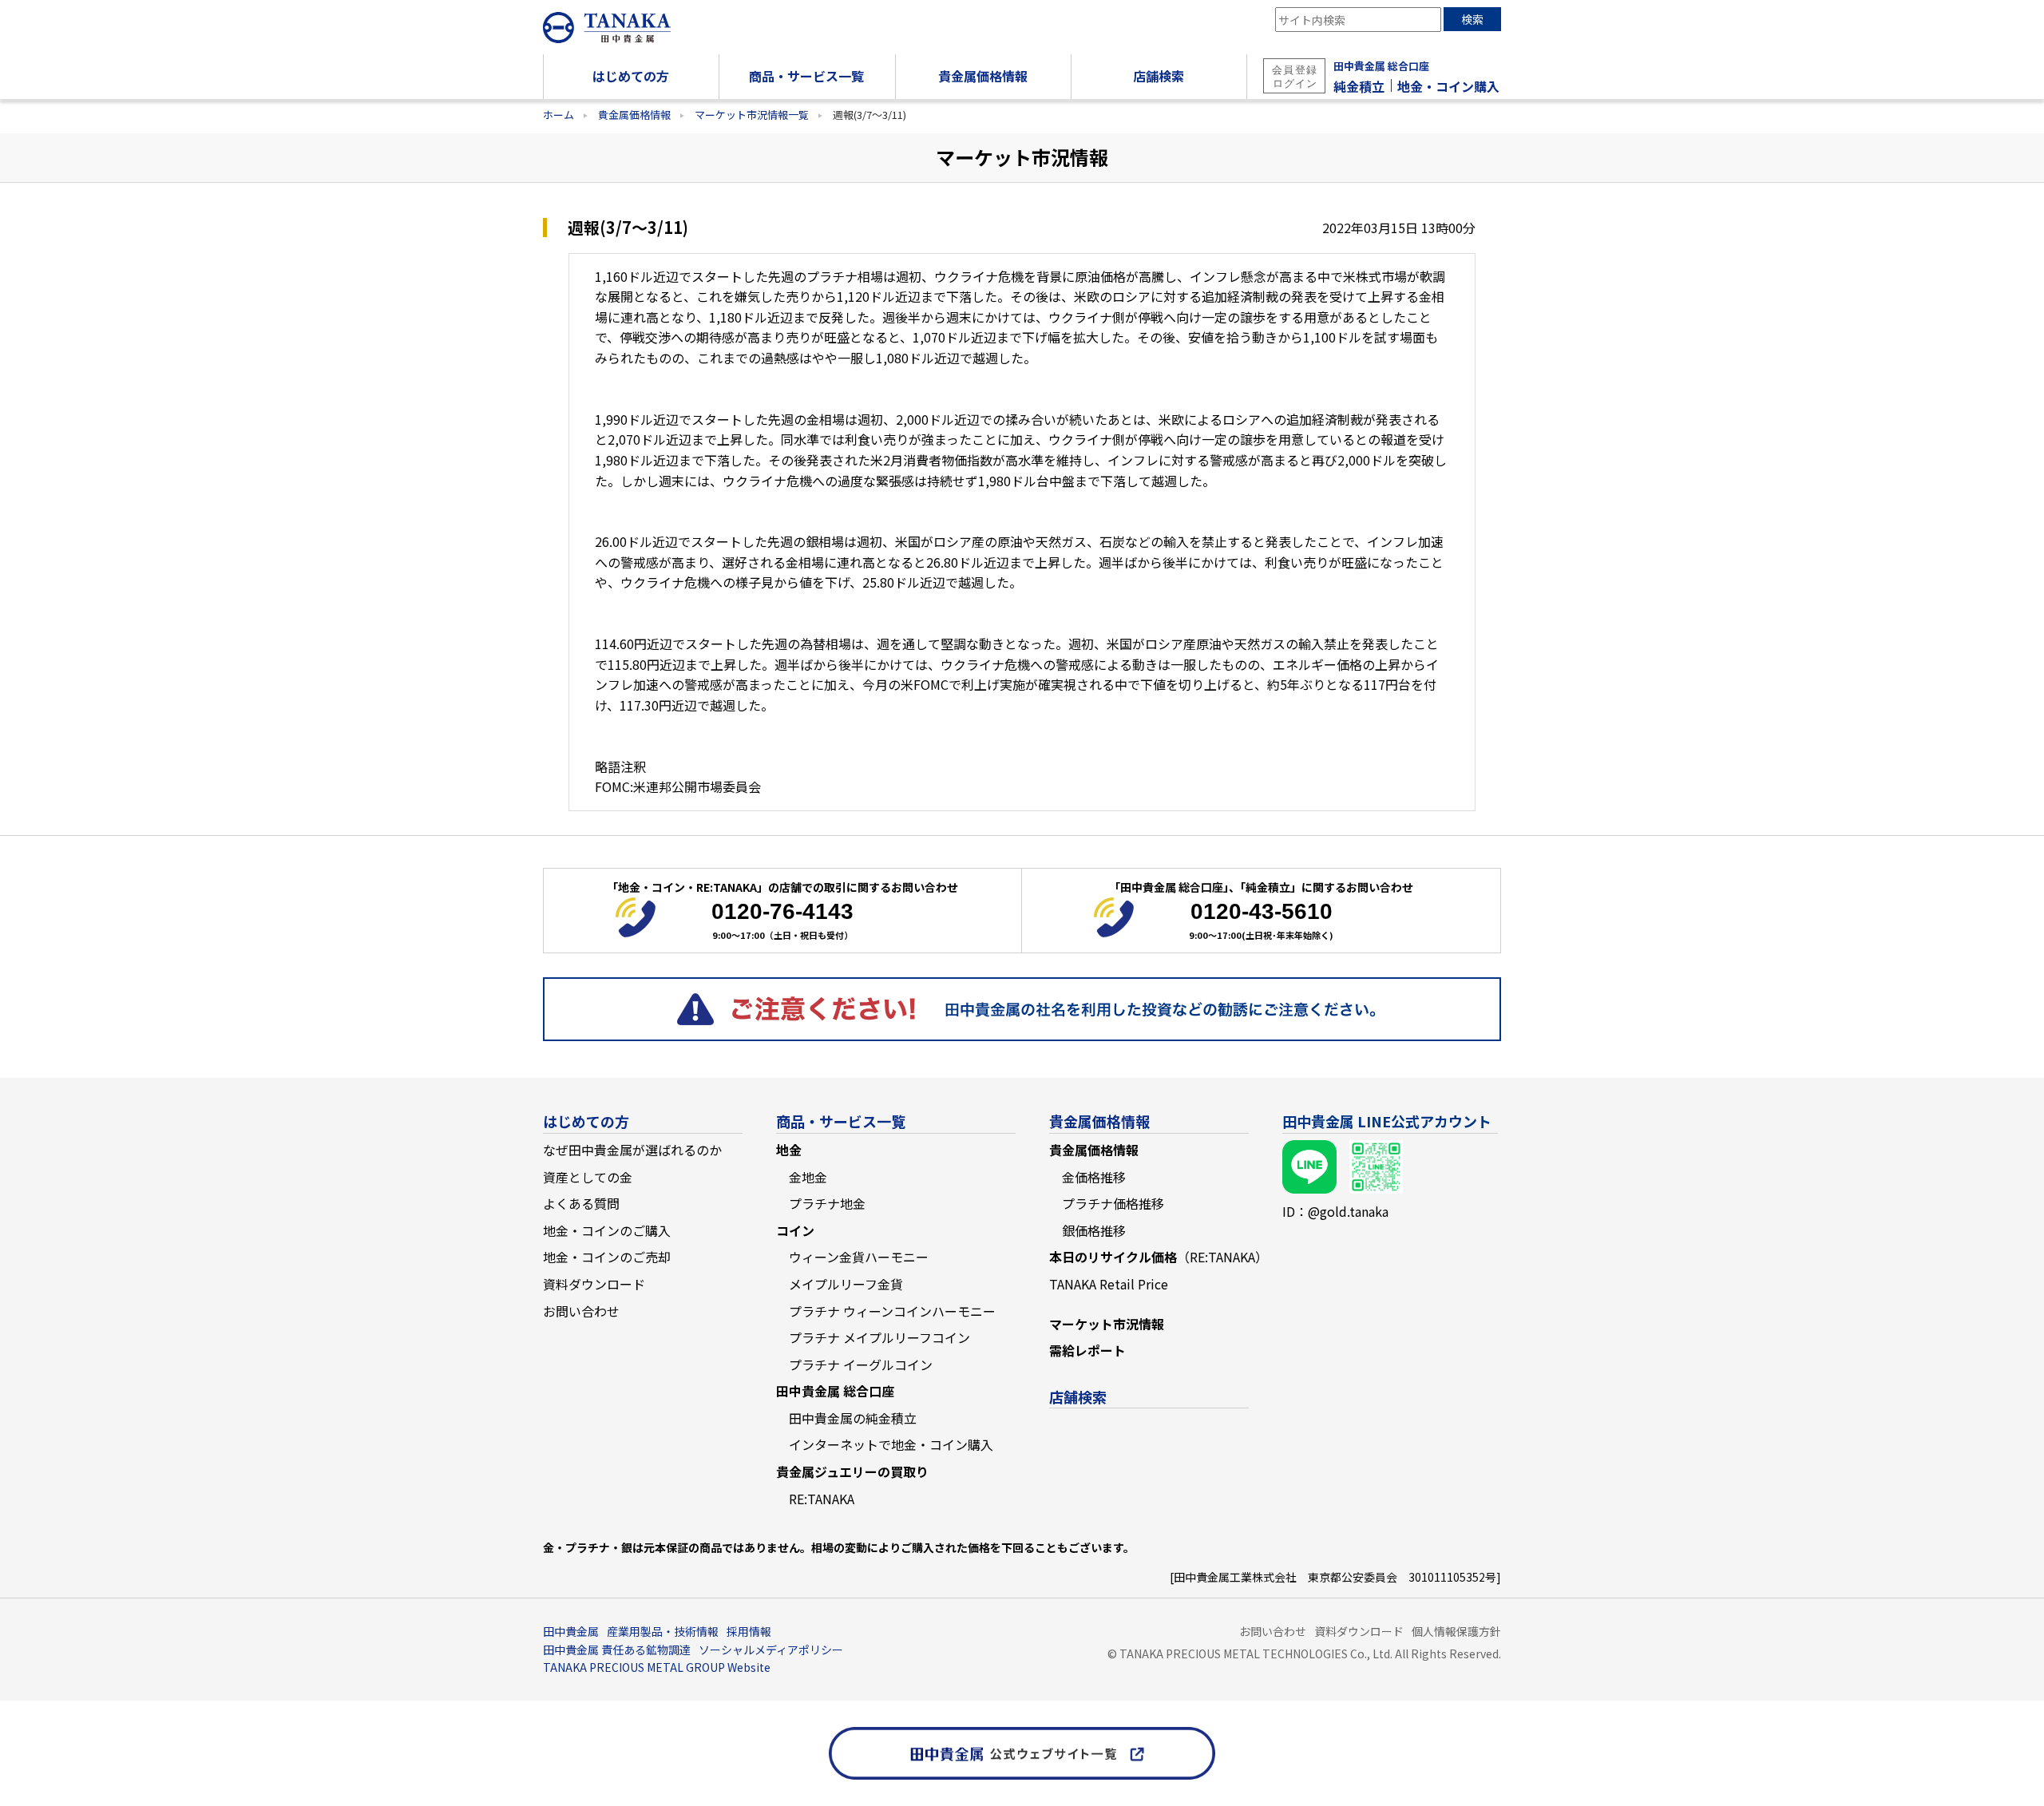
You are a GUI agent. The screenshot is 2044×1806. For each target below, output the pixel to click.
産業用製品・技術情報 (663, 1631)
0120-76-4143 (782, 911)
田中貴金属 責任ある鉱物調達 (617, 1650)
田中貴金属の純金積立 (853, 1418)
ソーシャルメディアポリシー (771, 1650)
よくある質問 (581, 1203)
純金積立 (1359, 86)
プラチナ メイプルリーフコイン (879, 1337)
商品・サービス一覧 (841, 1121)
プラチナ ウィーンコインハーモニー (892, 1311)
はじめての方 (586, 1121)
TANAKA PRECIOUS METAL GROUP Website (657, 1667)
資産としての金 (588, 1177)
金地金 (808, 1177)
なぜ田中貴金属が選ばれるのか (632, 1150)
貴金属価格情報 (634, 115)
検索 (1472, 19)
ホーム (559, 115)
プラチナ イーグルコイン (861, 1364)
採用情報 (749, 1631)
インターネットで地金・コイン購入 (891, 1444)
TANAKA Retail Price (1109, 1284)
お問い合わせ (581, 1311)
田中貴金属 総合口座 (1381, 66)
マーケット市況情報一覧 (752, 115)
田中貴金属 (571, 1631)
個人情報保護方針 (1456, 1631)
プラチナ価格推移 (1113, 1203)
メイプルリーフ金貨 (846, 1284)
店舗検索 (1078, 1396)
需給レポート (1087, 1350)
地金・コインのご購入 (607, 1230)
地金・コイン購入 (1448, 86)
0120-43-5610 (1262, 911)
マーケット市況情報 (1107, 1324)
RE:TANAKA (822, 1499)
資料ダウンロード (594, 1284)
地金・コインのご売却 (607, 1257)
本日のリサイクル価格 (1159, 1257)
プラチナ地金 (827, 1203)
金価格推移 (1094, 1177)
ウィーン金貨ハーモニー (859, 1257)
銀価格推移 (1094, 1230)
